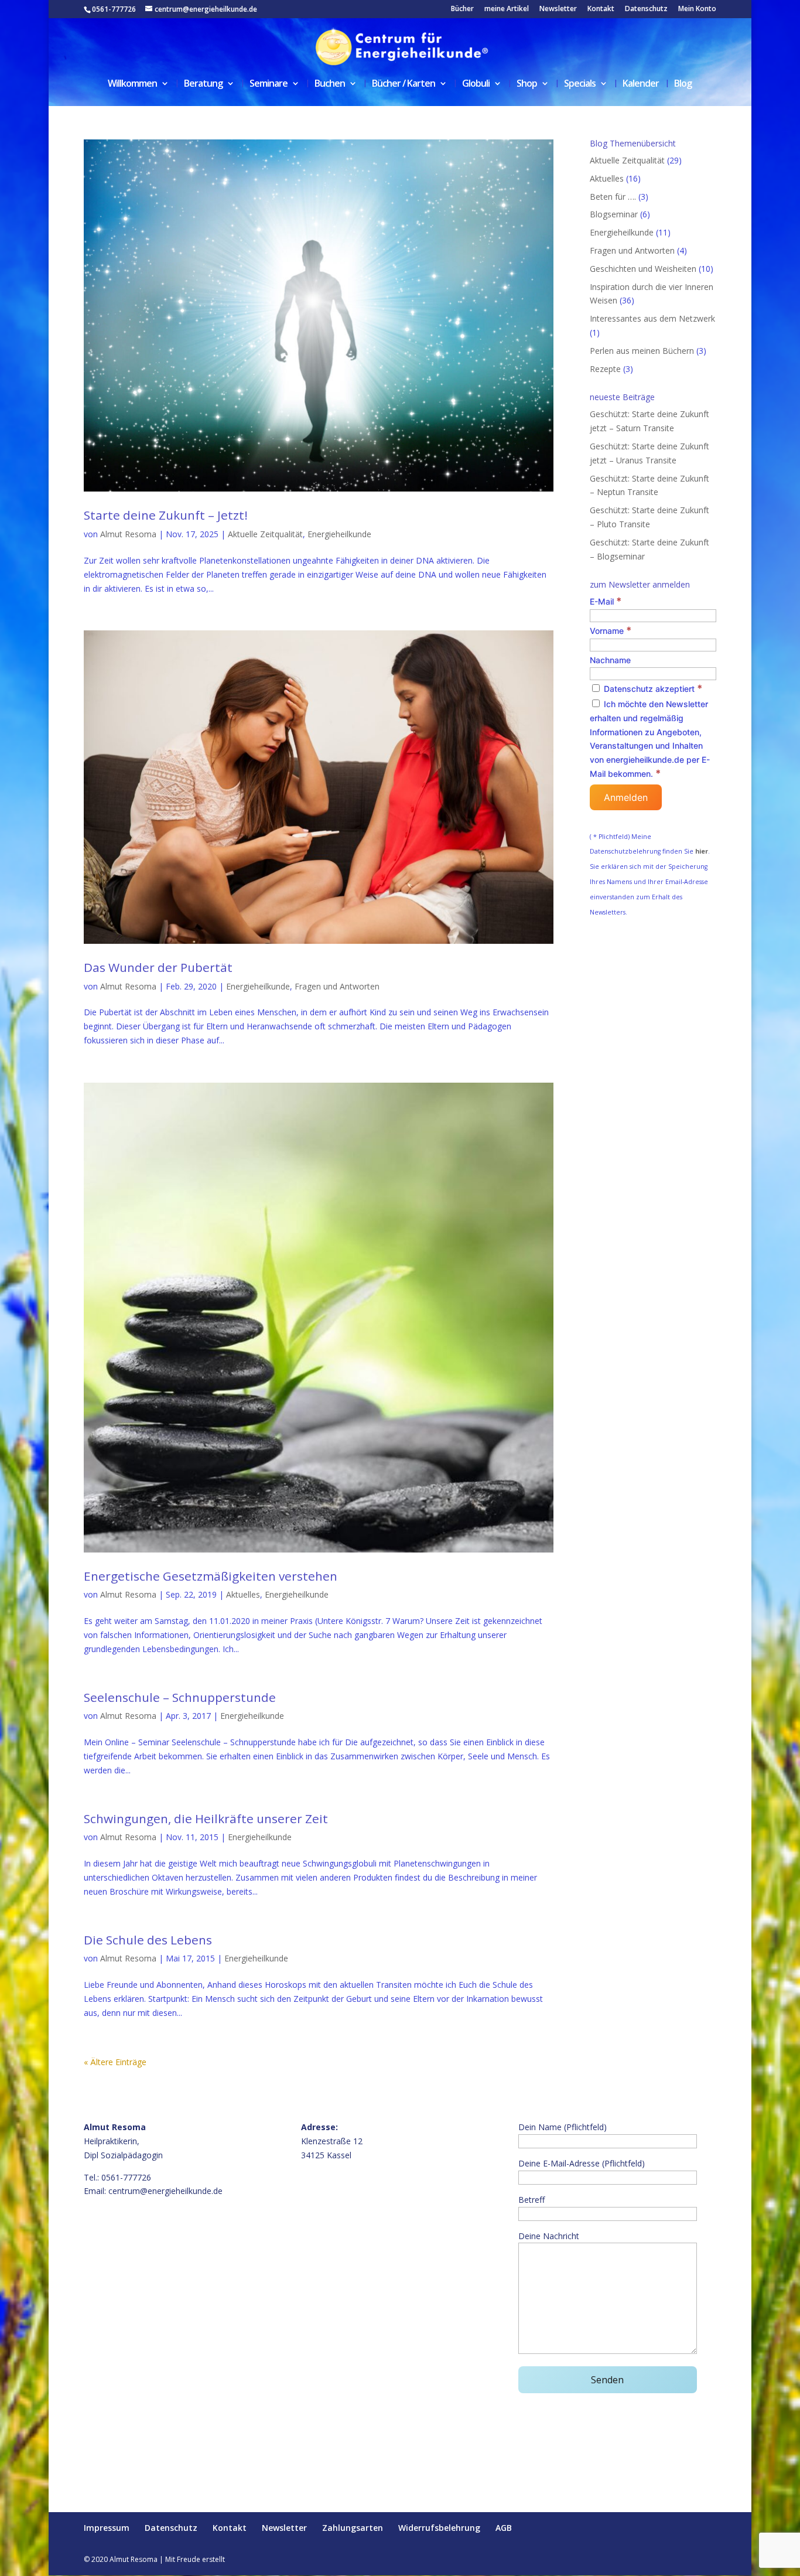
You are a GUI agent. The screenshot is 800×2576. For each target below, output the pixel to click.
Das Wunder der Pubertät (158, 967)
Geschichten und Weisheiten (643, 269)
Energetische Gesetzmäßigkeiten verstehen (211, 1576)
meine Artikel (507, 9)
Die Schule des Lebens (148, 1940)
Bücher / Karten (404, 84)
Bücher (462, 9)
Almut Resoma (128, 534)
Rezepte (605, 369)
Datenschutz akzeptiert (652, 689)
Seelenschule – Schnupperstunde (180, 1697)
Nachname (610, 660)
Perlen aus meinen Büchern (642, 351)
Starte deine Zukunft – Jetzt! (166, 515)
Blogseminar (614, 214)
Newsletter (558, 9)
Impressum (107, 2528)
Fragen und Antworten (337, 986)
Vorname (611, 631)
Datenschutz (646, 9)
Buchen (330, 84)
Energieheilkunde (339, 534)
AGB (504, 2528)
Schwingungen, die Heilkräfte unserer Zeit (206, 1818)
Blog (683, 84)
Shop (527, 84)
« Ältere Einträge (115, 2062)
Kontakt (601, 9)
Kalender (641, 84)
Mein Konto (697, 9)
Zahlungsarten (353, 2528)
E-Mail (606, 601)
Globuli (476, 84)
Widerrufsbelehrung (439, 2528)
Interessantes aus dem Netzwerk (652, 318)
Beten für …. (613, 197)
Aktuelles (243, 1594)
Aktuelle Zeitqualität (265, 534)
